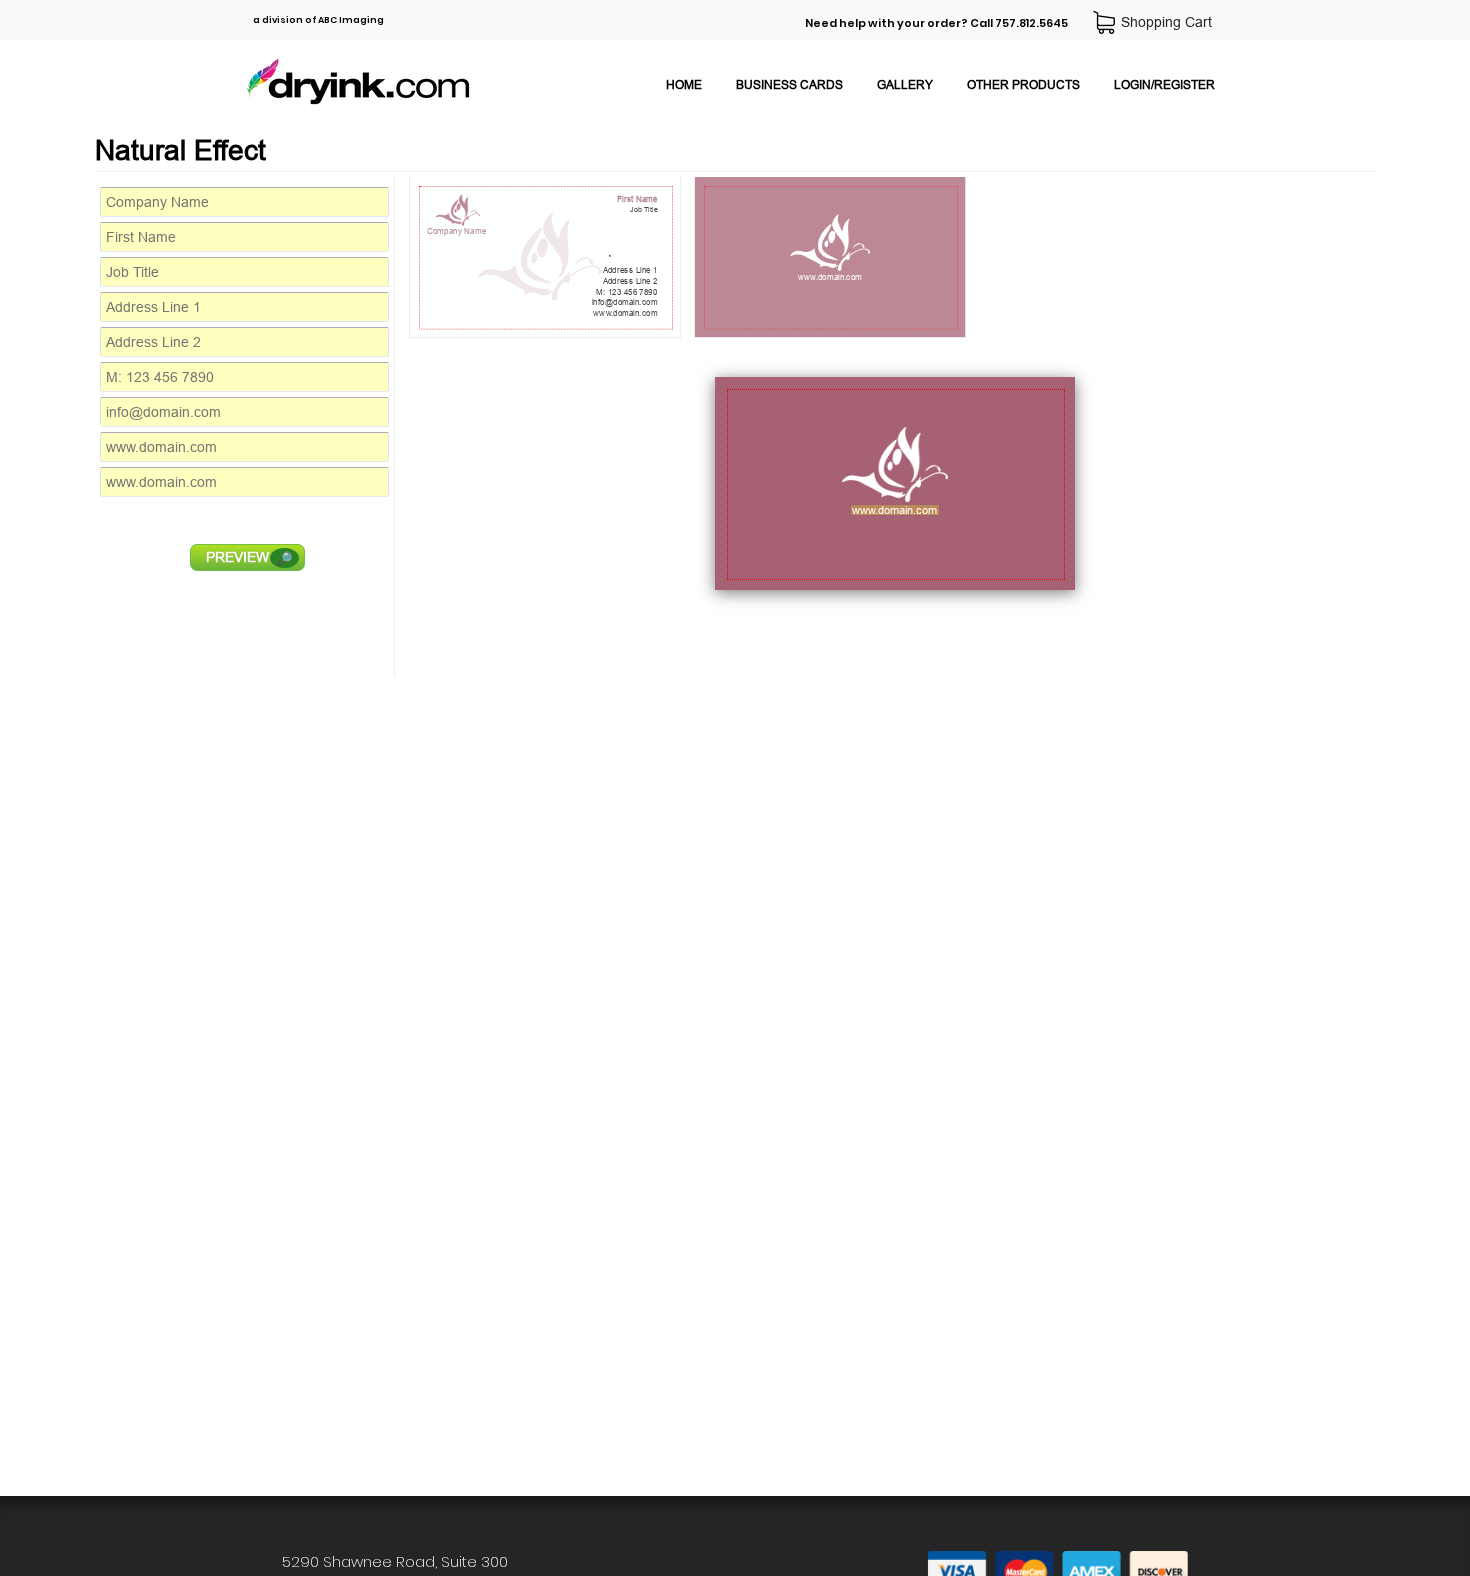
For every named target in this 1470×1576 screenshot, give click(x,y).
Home (684, 84)
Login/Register (1164, 84)
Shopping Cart (1170, 22)
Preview (249, 557)
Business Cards (789, 84)
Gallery (905, 84)
